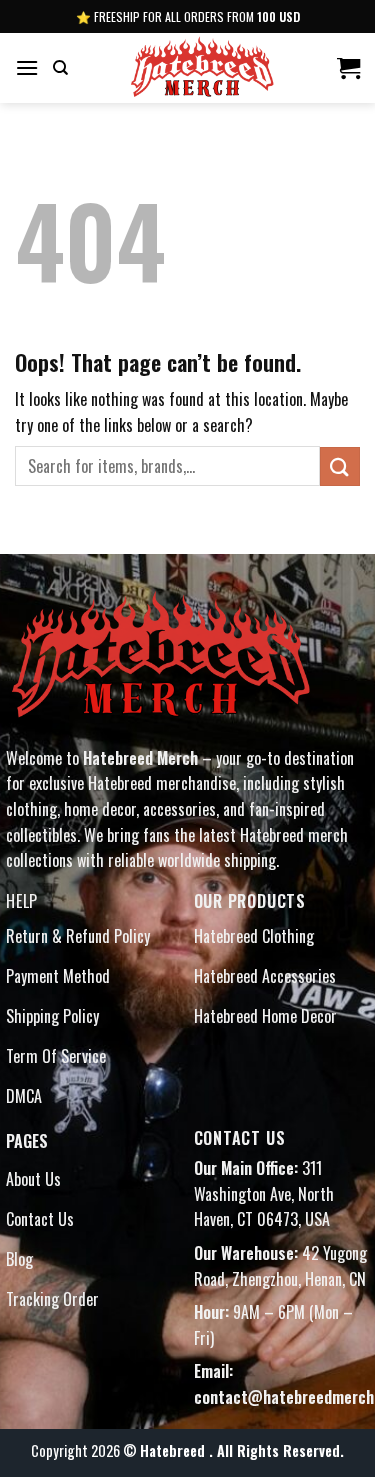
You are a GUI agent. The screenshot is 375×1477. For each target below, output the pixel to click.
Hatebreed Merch (140, 758)
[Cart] (348, 68)
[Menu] (27, 67)
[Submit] (340, 466)
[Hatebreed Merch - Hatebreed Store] (202, 68)
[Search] (60, 68)
